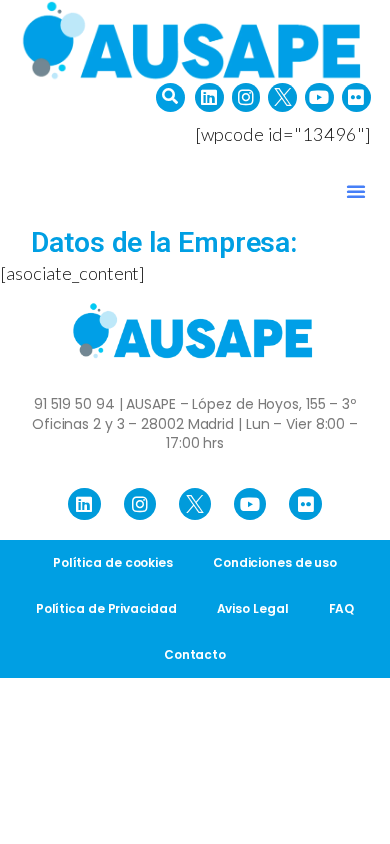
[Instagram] (246, 97)
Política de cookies (113, 562)
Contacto (195, 654)
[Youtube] (319, 97)
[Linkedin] (209, 97)
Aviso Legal (253, 608)
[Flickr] (356, 97)
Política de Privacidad (106, 608)
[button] (170, 97)
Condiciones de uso (275, 562)
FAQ (342, 608)
